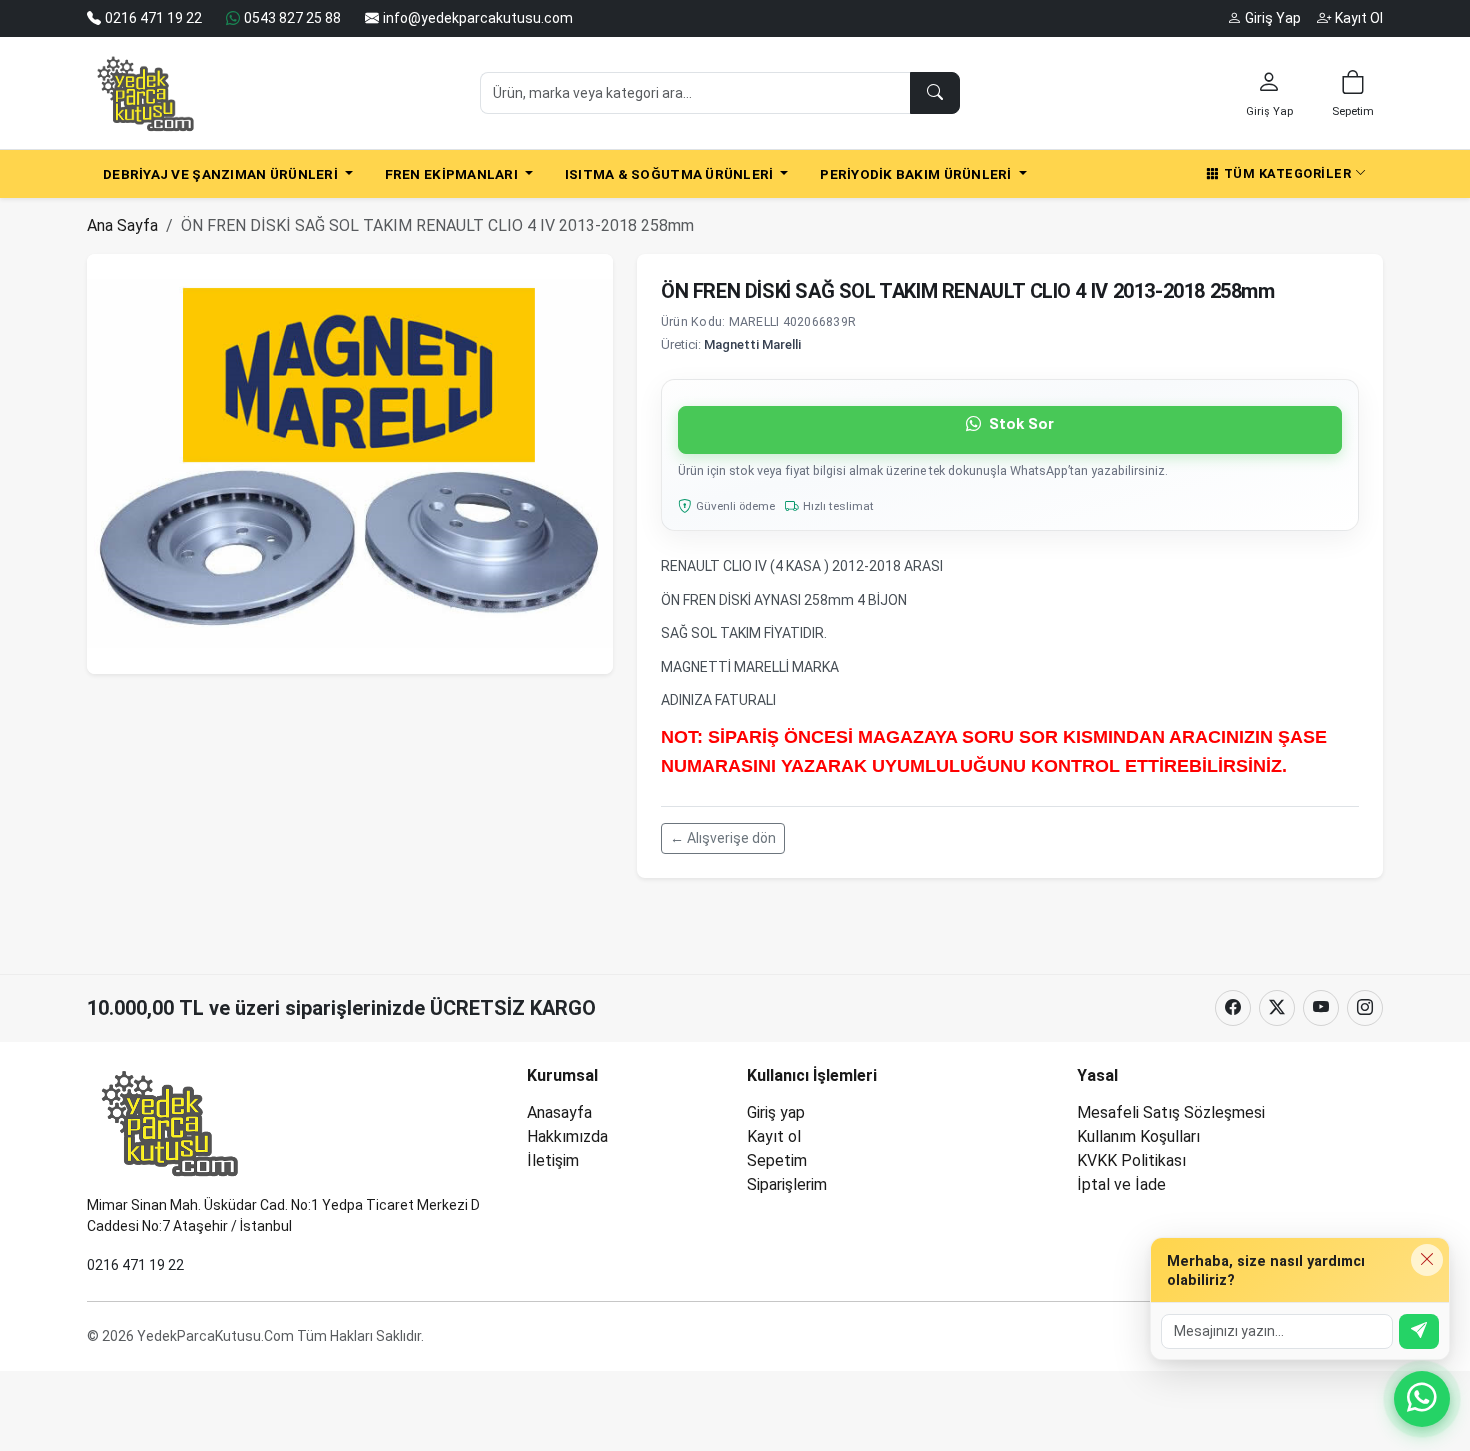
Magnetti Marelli (752, 344)
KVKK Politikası (1131, 1160)
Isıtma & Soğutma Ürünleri (671, 174)
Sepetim (777, 1160)
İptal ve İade (1121, 1184)
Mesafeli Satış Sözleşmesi (1171, 1112)
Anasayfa (559, 1112)
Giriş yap (776, 1112)
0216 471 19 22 (135, 1265)
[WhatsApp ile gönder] (1419, 1331)
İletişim (553, 1160)
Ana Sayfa (122, 225)
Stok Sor (1019, 424)
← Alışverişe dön (723, 838)
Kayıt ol (774, 1136)
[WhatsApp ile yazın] (1422, 1399)
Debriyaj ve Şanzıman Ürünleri (222, 174)
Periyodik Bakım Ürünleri (917, 174)
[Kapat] (1427, 1260)
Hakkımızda (567, 1136)
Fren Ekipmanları (453, 174)
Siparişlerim (787, 1184)
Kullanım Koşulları (1138, 1136)
